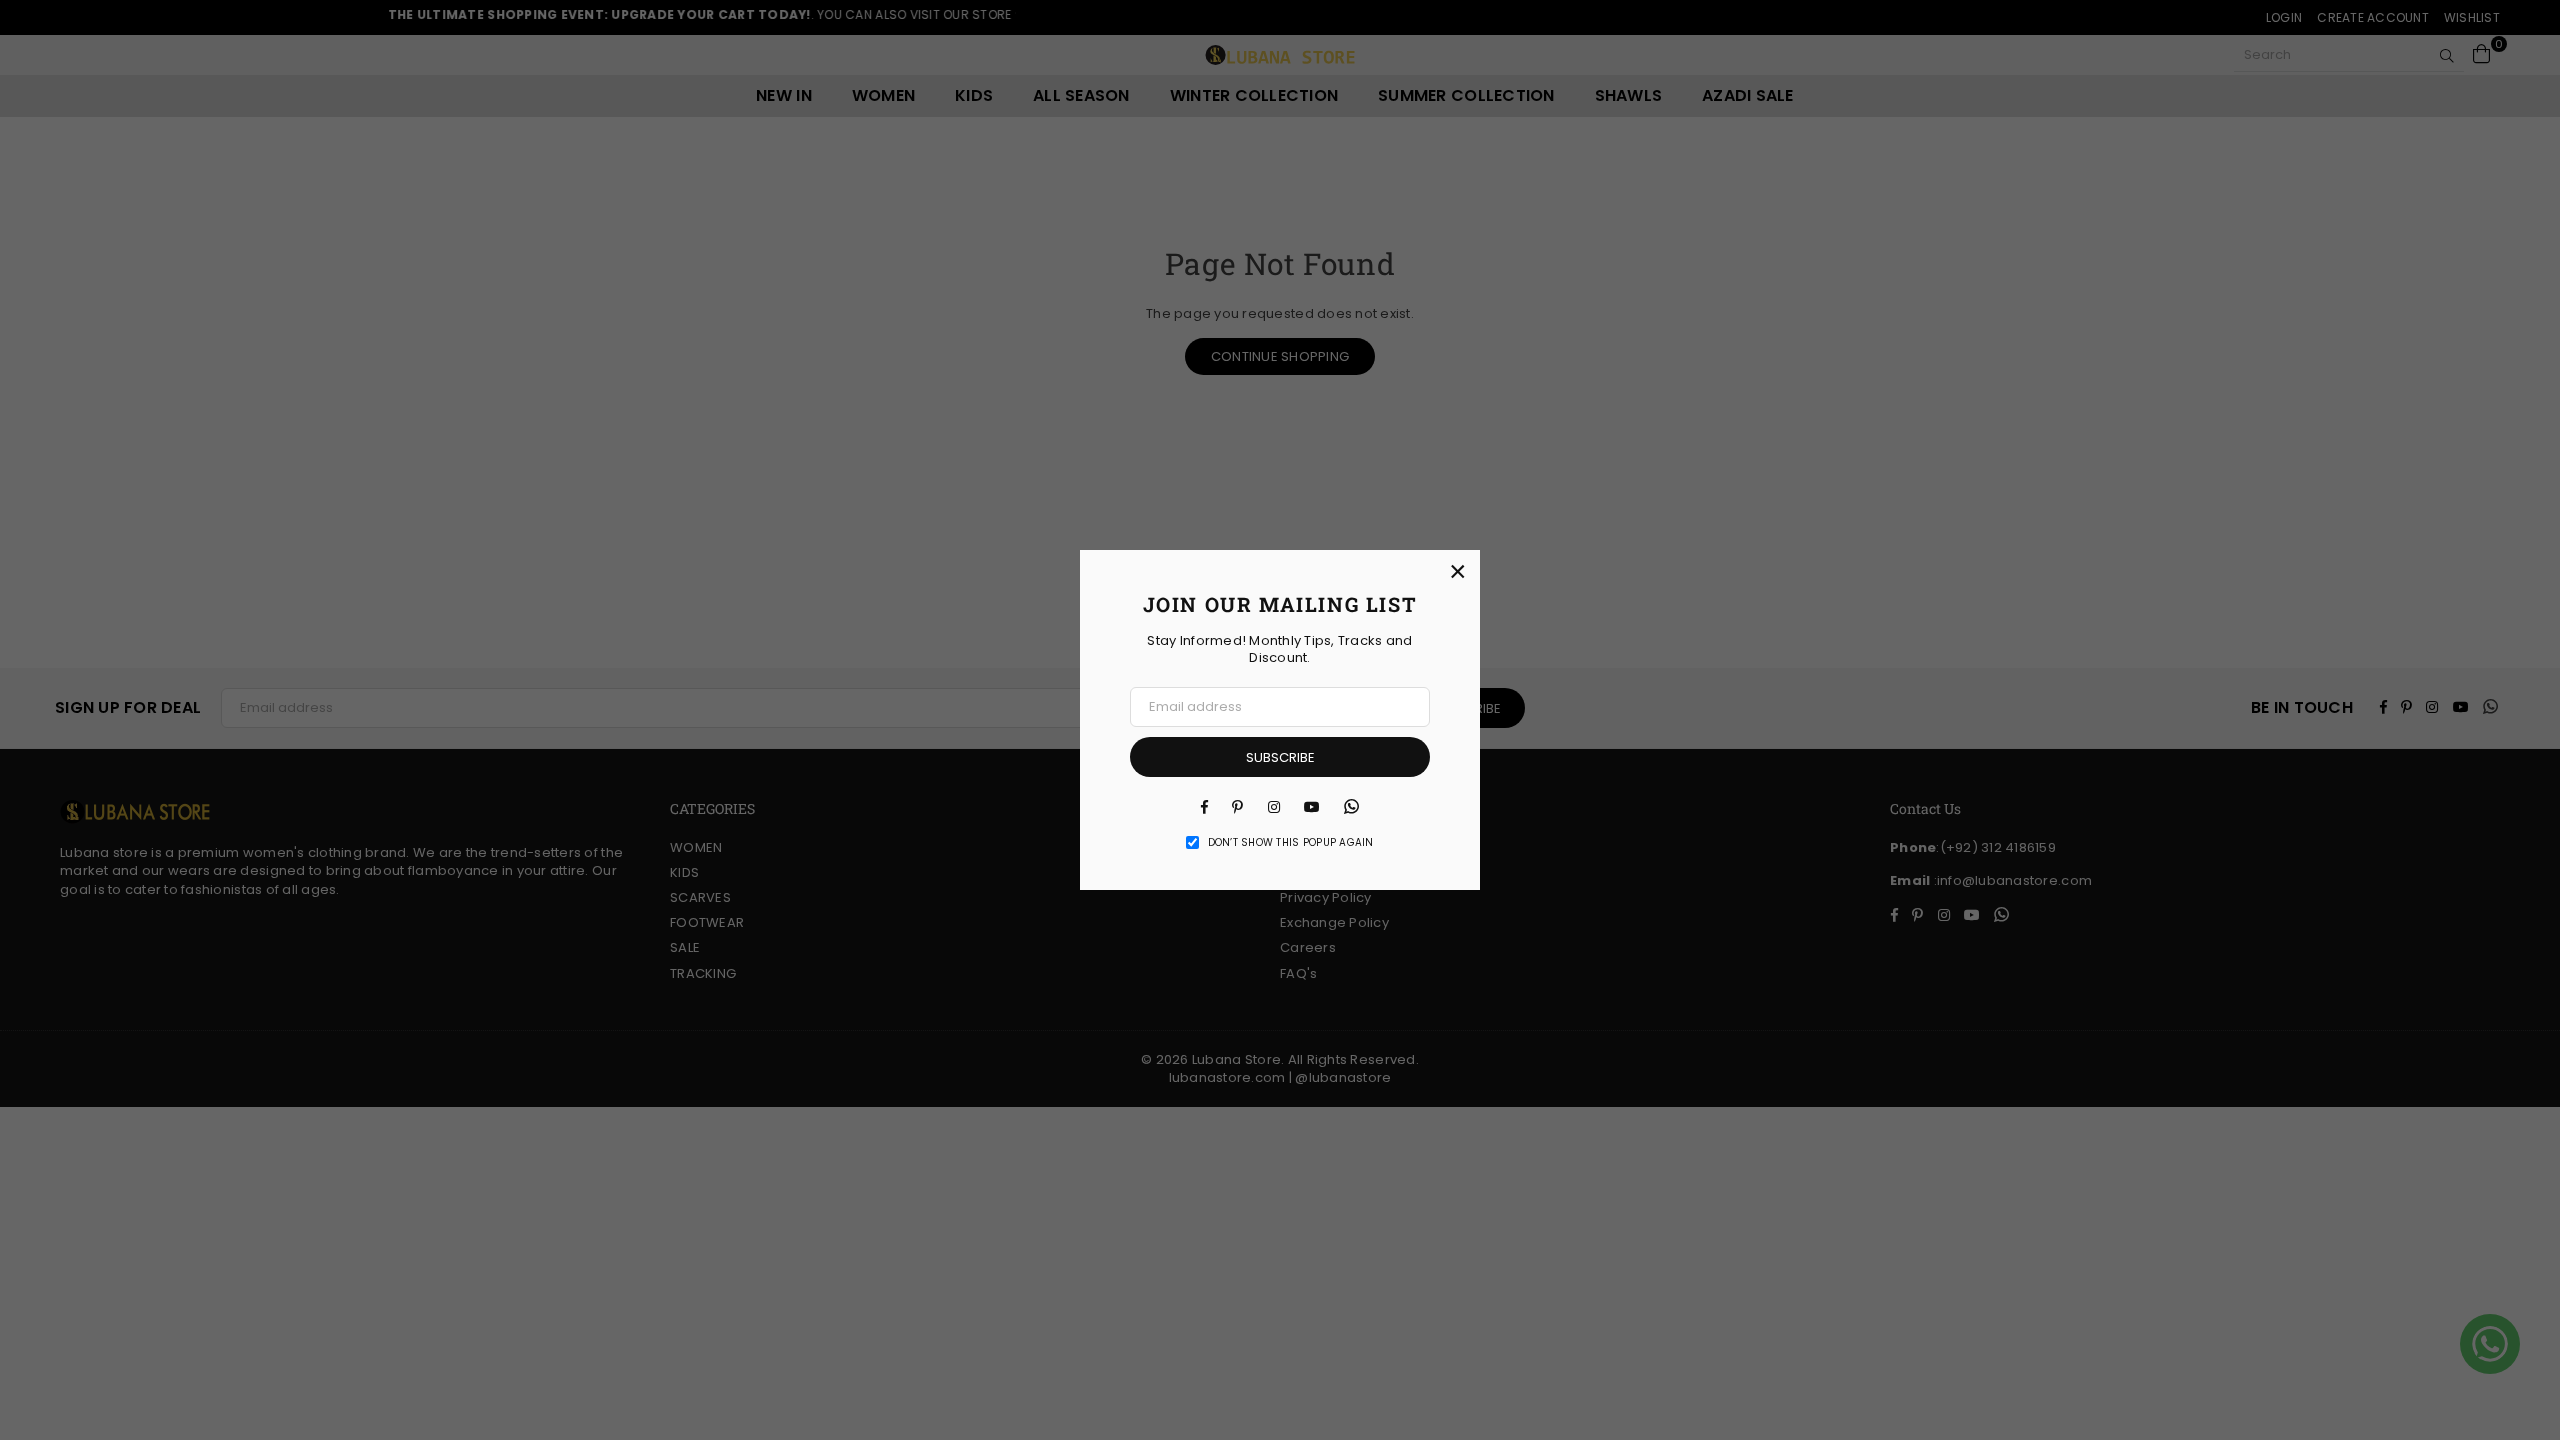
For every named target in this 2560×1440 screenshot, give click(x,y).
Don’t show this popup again (1291, 843)
